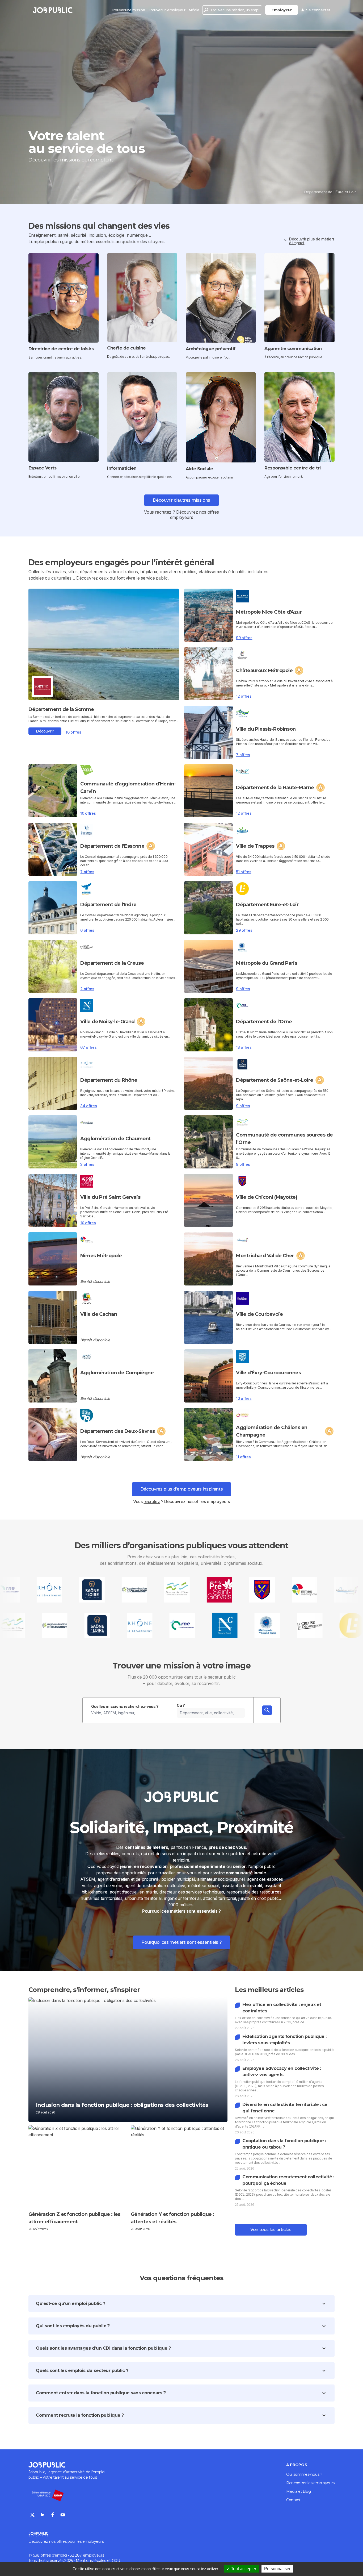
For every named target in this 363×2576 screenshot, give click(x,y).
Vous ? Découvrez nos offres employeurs (181, 1501)
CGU (116, 2561)
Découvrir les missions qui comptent (71, 160)
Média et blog (299, 2491)
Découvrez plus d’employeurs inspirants (182, 1489)
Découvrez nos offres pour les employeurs (66, 2541)
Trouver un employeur (167, 10)
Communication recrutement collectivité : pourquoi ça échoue (288, 2180)
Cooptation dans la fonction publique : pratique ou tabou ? (284, 2144)
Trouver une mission (128, 10)
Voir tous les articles (271, 2230)
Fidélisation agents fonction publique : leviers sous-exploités (284, 2040)
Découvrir (45, 731)
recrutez (163, 512)
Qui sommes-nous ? (304, 2474)
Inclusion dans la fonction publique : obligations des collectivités (122, 2105)
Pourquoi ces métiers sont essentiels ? (182, 1942)
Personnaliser (277, 2569)
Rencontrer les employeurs (310, 2483)
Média (194, 10)
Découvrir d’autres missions (181, 500)
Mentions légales (91, 2561)
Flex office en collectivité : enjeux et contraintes (282, 2008)
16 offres (73, 732)
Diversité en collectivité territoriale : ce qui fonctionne (285, 2108)
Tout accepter (243, 2569)
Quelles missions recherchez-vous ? (125, 1706)
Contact (293, 2500)
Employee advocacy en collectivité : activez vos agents (282, 2072)
